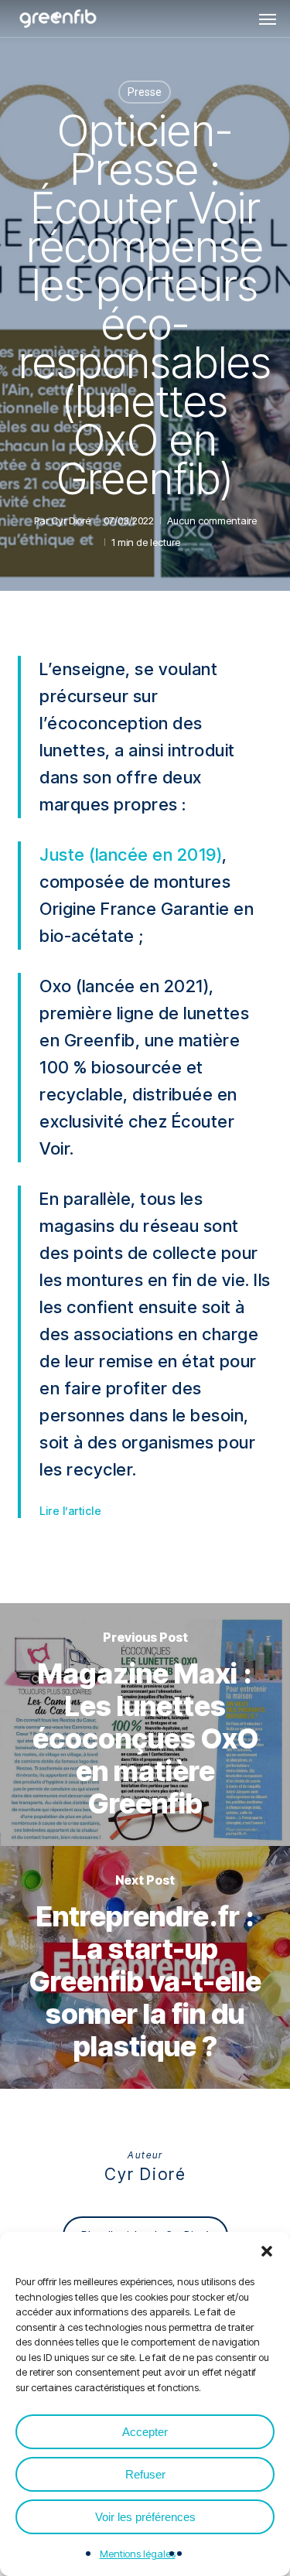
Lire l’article (70, 1511)
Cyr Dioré (71, 520)
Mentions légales (138, 2554)
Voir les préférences (145, 2517)
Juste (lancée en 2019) (131, 855)
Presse (145, 92)
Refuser (145, 2474)
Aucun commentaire (212, 520)
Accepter (145, 2432)
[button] (267, 2251)
